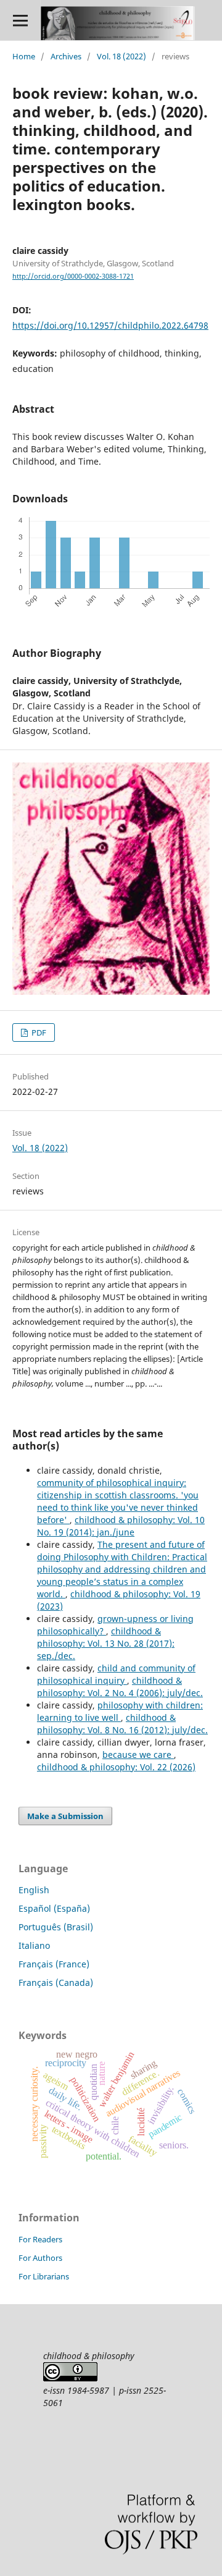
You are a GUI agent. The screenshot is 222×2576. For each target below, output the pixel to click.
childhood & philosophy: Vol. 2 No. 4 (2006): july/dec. (120, 1687)
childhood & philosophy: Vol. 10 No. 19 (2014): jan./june (121, 1526)
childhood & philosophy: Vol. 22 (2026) (116, 1767)
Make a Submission (65, 1816)
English (34, 1890)
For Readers (40, 2239)
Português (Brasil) (56, 1927)
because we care (138, 1755)
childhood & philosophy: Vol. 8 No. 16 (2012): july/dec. (122, 1724)
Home (24, 56)
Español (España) (54, 1908)
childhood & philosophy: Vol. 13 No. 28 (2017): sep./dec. (106, 1643)
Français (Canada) (56, 1983)
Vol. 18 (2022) (121, 56)
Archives (66, 56)
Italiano (34, 1945)
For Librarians (44, 2276)
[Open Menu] (20, 20)
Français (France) (54, 1964)
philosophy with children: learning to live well (120, 1711)
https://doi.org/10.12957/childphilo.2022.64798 (110, 325)
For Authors (40, 2258)
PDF (38, 1033)
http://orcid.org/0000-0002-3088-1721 (73, 276)
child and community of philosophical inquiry (116, 1674)
